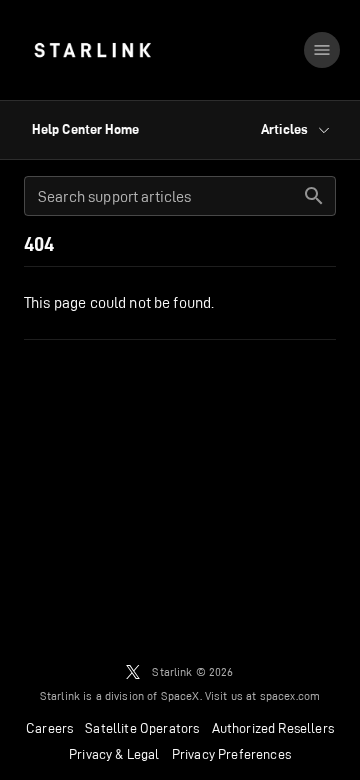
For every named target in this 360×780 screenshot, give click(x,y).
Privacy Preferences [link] (231, 754)
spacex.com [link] (290, 695)
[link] (92, 50)
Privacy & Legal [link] (114, 754)
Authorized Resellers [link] (273, 728)
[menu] (322, 50)
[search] (314, 196)
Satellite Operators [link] (142, 728)
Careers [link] (49, 728)
